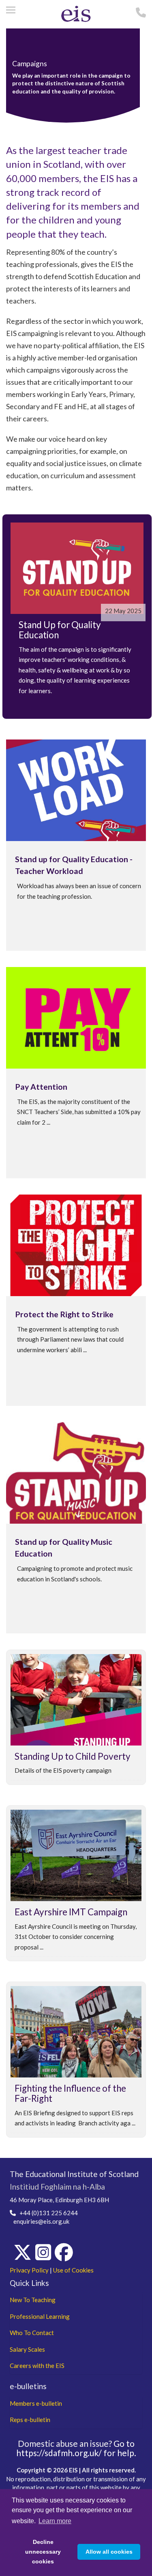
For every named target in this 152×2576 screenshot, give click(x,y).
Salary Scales (27, 2349)
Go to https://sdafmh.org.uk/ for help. (76, 2448)
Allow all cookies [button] (109, 2552)
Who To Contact (32, 2333)
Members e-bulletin (36, 2403)
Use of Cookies (73, 2270)
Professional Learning (40, 2316)
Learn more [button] (55, 2521)
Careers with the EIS (37, 2366)
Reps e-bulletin (30, 2420)
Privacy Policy (29, 2270)
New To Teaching (33, 2300)
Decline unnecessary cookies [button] (43, 2552)
